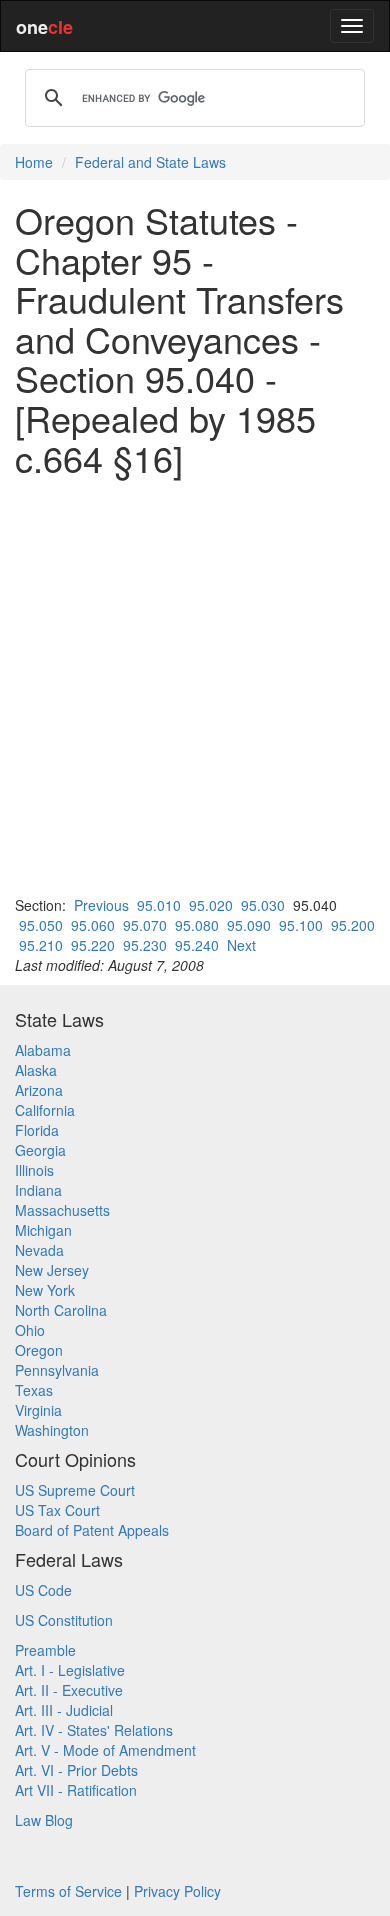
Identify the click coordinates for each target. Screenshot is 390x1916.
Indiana (38, 1190)
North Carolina (61, 1310)
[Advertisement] (195, 686)
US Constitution (64, 1620)
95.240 (197, 945)
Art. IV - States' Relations (94, 1730)
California (45, 1110)
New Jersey (52, 1270)
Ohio (30, 1330)
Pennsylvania (57, 1370)
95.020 (211, 905)
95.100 (301, 925)
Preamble (45, 1650)
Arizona (39, 1090)
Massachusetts (62, 1210)
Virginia (38, 1410)
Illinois (34, 1170)
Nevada (39, 1250)
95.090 (249, 925)
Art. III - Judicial (64, 1710)
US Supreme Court (75, 1490)
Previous (101, 905)
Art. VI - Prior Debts (76, 1770)
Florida (37, 1130)
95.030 (263, 905)
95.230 (145, 945)
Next (241, 945)
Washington (52, 1430)
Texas (34, 1390)
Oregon (39, 1350)
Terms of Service (68, 1891)
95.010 (159, 905)
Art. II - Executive (69, 1690)
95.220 (93, 945)
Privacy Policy (177, 1891)
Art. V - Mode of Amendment (105, 1750)
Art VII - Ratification (76, 1790)
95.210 (41, 945)
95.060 (93, 925)
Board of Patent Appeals (92, 1530)
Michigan (43, 1230)
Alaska (36, 1070)
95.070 (145, 925)
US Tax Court (57, 1510)
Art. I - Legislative (70, 1670)
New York (45, 1290)
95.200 (353, 925)
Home (34, 162)
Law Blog (44, 1820)
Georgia (40, 1150)
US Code (43, 1590)
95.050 (41, 925)
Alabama (43, 1050)
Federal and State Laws (150, 162)
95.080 (197, 925)
